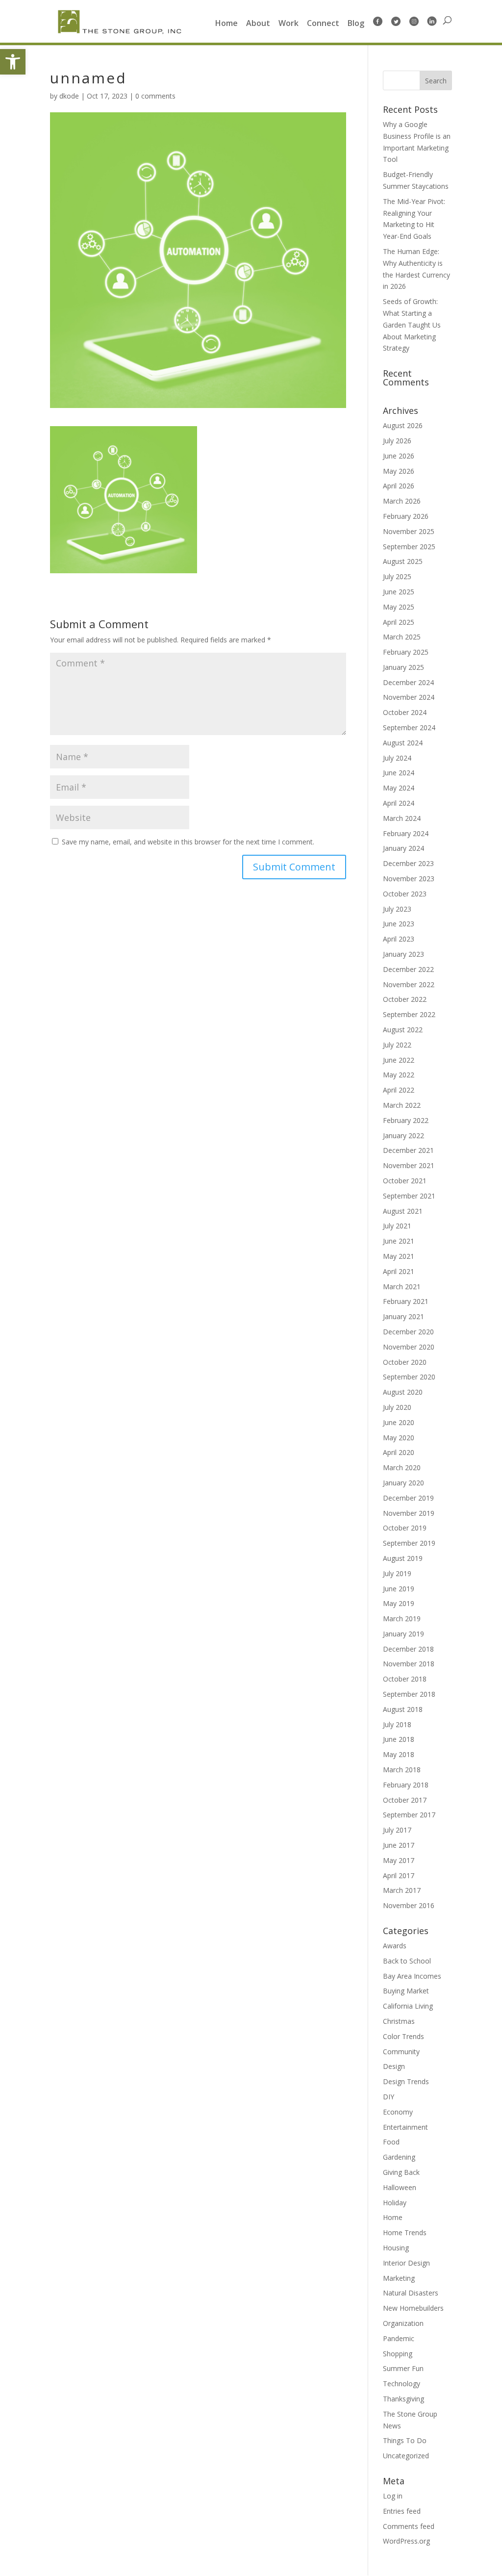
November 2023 (409, 879)
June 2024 (399, 773)
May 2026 (399, 471)
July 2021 (397, 1226)
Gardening (399, 2157)
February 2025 (406, 652)
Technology (402, 2384)
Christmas (399, 2021)
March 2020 (402, 1467)
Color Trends (403, 2036)
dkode (69, 96)
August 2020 (403, 1392)
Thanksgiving (403, 2399)
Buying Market (406, 1991)
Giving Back (401, 2172)
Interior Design (406, 2263)
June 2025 (399, 592)
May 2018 (399, 1754)
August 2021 (403, 1211)
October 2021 (405, 1181)
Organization (403, 2323)
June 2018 (399, 1739)
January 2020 (403, 1483)
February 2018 (406, 1785)
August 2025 (403, 561)
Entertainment (405, 2127)
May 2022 (399, 1075)
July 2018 (397, 1724)
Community (401, 2052)
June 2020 (399, 1422)
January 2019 (403, 1634)
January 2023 (403, 954)
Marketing (399, 2278)
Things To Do (405, 2440)
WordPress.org (406, 2541)
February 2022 (406, 1120)
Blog (356, 24)
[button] (13, 62)
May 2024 (399, 788)
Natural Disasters (411, 2293)
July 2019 (397, 1573)
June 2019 (399, 1589)
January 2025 (403, 667)
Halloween (400, 2187)
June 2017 (399, 1845)
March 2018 (402, 1770)
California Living (408, 2006)
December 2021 (408, 1150)
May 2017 (399, 1860)
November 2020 (409, 1347)
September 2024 (409, 727)
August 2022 (403, 1030)
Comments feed (409, 2526)
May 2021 (399, 1256)
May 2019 (399, 1603)
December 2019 (408, 1498)
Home (226, 24)
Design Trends (406, 2081)
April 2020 (399, 1452)
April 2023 (399, 939)
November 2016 (409, 1905)
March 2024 (402, 818)
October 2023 (405, 894)
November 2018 (409, 1664)
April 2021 (399, 1271)
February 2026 (406, 516)
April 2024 (399, 803)
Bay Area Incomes (412, 1976)
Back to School (407, 1961)
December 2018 (408, 1649)
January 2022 (403, 1135)
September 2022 (409, 1014)
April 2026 (399, 486)
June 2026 (399, 456)
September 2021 (409, 1196)
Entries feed (402, 2511)
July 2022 (397, 1045)
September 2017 (409, 1815)
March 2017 (402, 1890)
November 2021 (409, 1165)
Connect (323, 24)
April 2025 (399, 622)
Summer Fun (403, 2368)
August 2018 (403, 1709)
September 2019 (409, 1543)
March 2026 (402, 501)
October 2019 (405, 1528)
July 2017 (397, 1830)
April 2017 (399, 1875)
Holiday (395, 2203)
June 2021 (399, 1241)
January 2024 (403, 848)
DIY (389, 2097)
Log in (393, 2496)
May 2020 (399, 1438)
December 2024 (408, 682)
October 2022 (405, 999)
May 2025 (399, 607)
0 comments (155, 96)
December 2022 (408, 969)
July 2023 (397, 909)
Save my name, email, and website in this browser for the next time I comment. (188, 842)
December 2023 (408, 863)
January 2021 (403, 1316)
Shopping (398, 2354)
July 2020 (397, 1407)
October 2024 (405, 712)
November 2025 (409, 531)
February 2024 (406, 833)
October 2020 (405, 1362)
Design (394, 2066)
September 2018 (409, 1694)
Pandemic (399, 2338)
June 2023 (399, 924)
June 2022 (399, 1060)
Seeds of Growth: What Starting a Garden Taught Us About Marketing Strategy (412, 325)
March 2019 (402, 1619)
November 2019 (409, 1513)
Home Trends (405, 2232)
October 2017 (405, 1800)
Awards (395, 1946)
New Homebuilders (413, 2308)
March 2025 (402, 637)
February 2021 (406, 1301)
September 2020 (409, 1377)
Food (391, 2142)
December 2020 (408, 1332)
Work (289, 24)
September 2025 (409, 547)
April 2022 (399, 1090)
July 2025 (397, 576)
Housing (396, 2248)
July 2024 (397, 758)
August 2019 (403, 1558)
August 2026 (403, 425)
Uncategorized (406, 2456)
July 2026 (397, 441)
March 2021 (402, 1287)
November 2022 (409, 984)
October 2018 (405, 1679)
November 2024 (409, 697)
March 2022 (402, 1105)
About (258, 24)
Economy (398, 2112)
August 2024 (403, 743)
